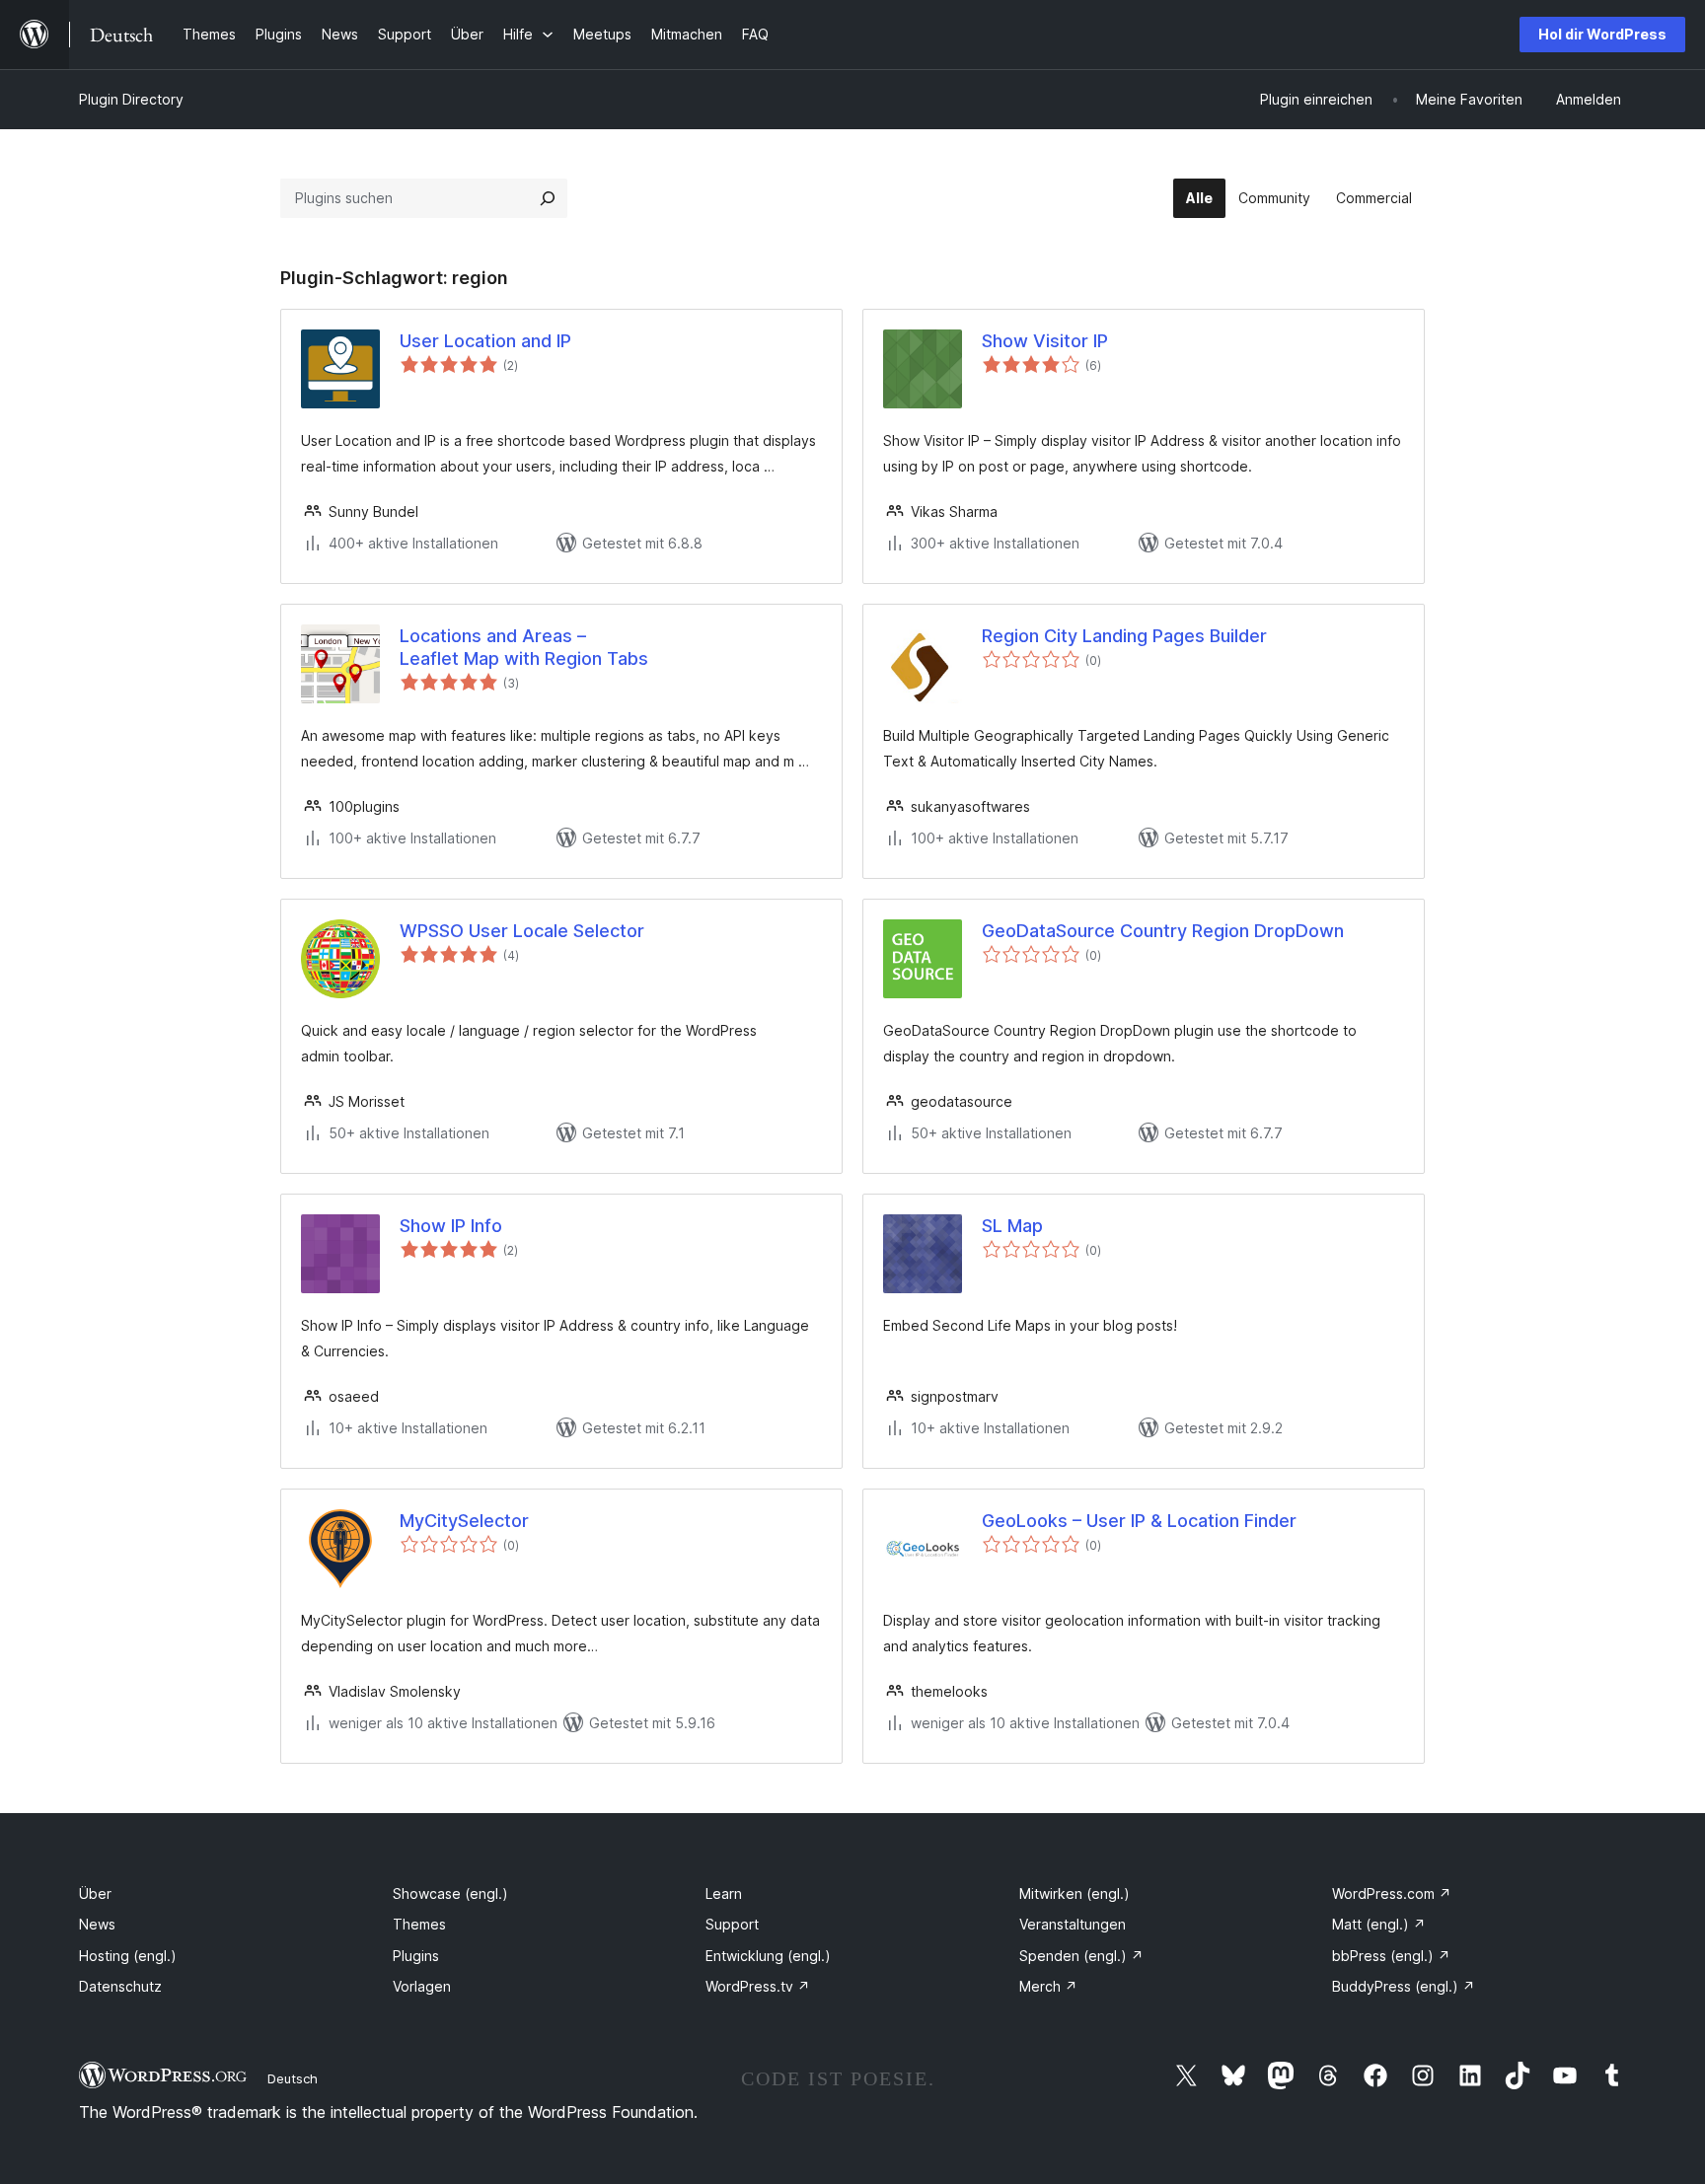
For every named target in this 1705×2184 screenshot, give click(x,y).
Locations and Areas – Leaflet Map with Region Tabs (524, 647)
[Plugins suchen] (548, 198)
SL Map (1012, 1226)
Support (732, 1924)
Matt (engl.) (1379, 1924)
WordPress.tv (758, 1986)
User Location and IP (485, 341)
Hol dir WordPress (1602, 34)
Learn (724, 1893)
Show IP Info (451, 1226)
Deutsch (293, 2078)
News (97, 1924)
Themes (419, 1924)
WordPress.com (1392, 1893)
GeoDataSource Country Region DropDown (1163, 931)
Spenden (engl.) (1081, 1956)
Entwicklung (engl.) (768, 1956)
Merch (1048, 1986)
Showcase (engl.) (450, 1893)
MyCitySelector (464, 1521)
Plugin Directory (131, 99)
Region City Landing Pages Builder (1124, 636)
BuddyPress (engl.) (1404, 1986)
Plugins (416, 1956)
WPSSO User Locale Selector (522, 931)
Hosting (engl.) (128, 1956)
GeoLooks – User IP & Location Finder (1139, 1521)
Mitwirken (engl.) (1075, 1893)
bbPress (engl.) (1391, 1956)
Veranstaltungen (1073, 1924)
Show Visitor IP (1045, 341)
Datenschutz (120, 1986)
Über (95, 1893)
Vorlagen (422, 1986)
